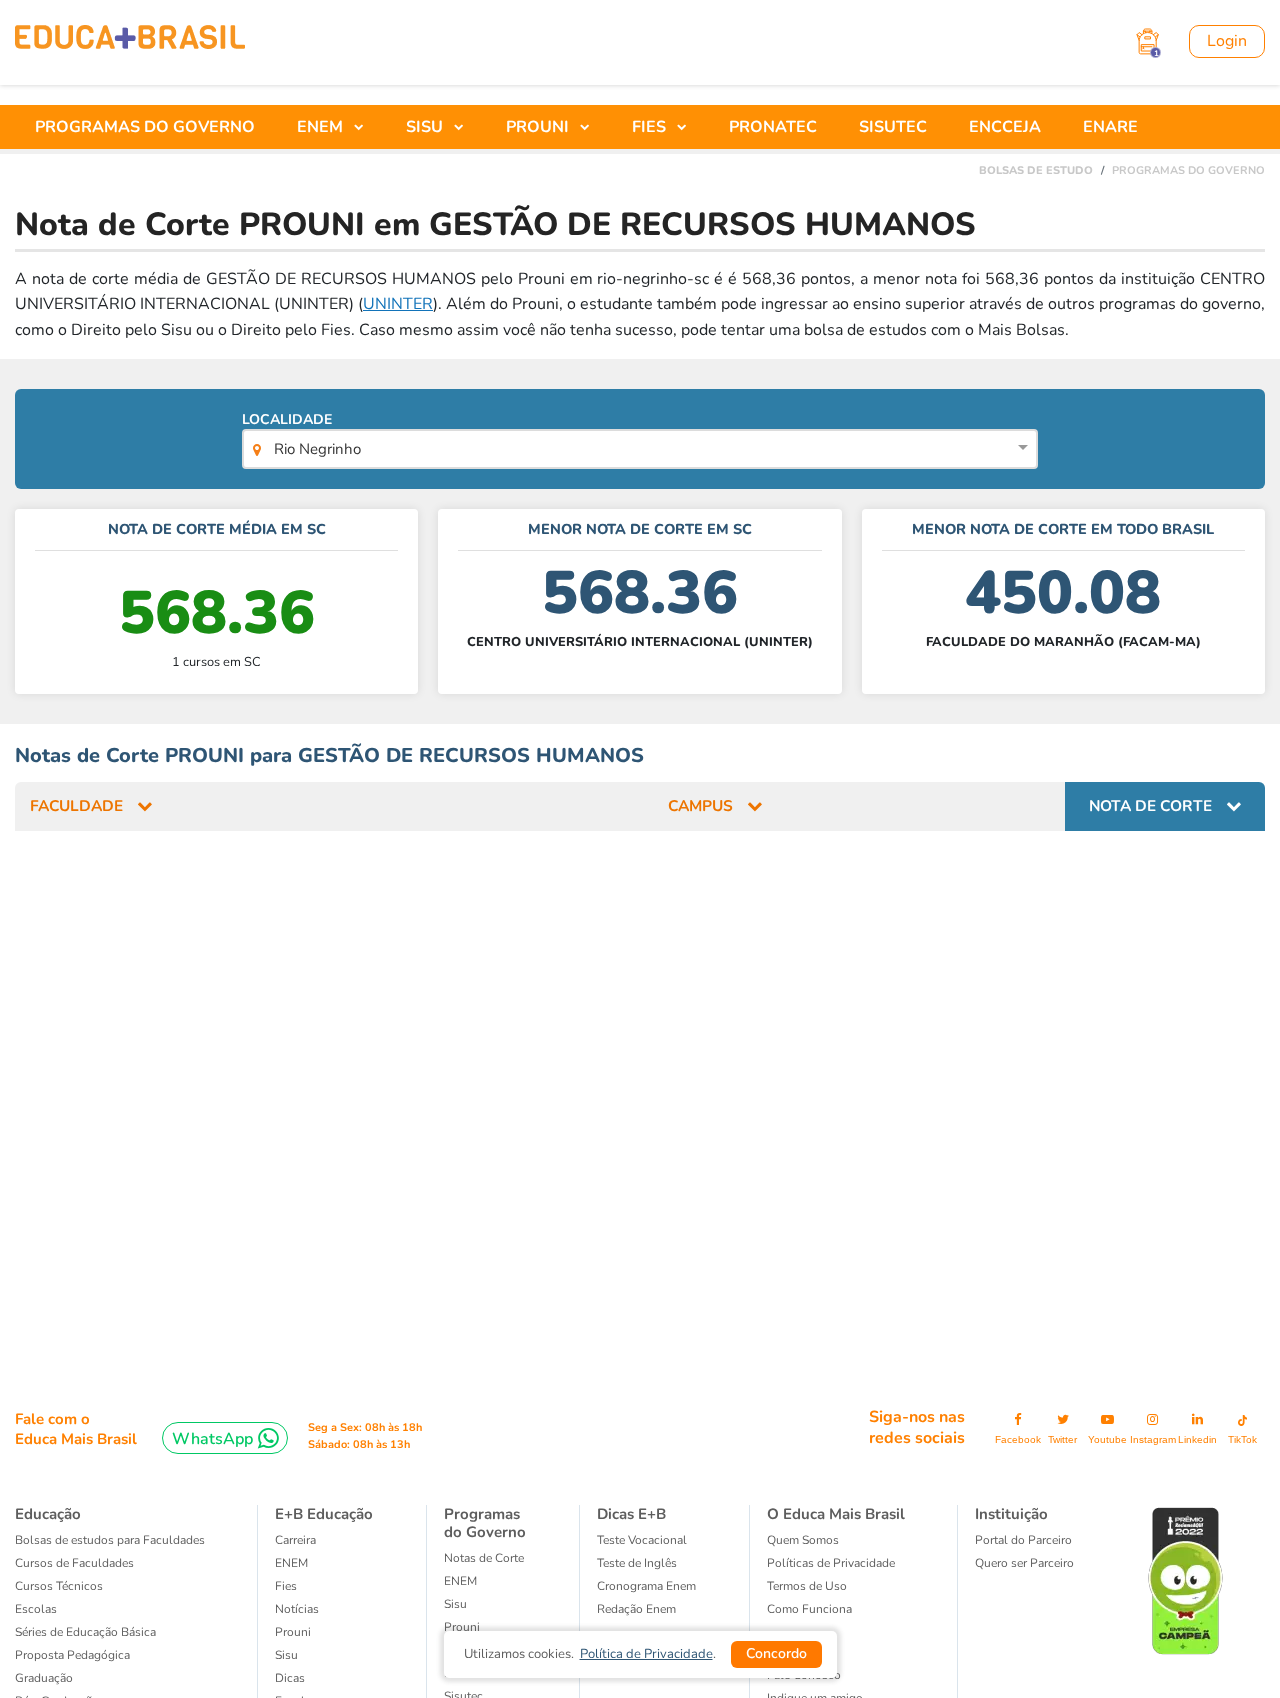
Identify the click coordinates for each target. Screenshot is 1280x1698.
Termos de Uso (807, 1586)
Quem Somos (803, 1540)
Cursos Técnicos (59, 1586)
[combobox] (639, 451)
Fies (286, 1586)
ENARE (1110, 127)
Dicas (290, 1678)
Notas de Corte (484, 1558)
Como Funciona (809, 1609)
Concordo (776, 1653)
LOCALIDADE (301, 434)
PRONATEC (773, 127)
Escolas (36, 1609)
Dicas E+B (631, 1514)
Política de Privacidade (646, 1654)
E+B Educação (324, 1514)
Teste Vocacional (642, 1540)
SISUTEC (893, 127)
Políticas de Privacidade (831, 1563)
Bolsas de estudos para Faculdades (110, 1540)
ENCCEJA (1005, 127)
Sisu (455, 1604)
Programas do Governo (485, 1523)
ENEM (291, 1563)
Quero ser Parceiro (1024, 1563)
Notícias (297, 1609)
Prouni (462, 1627)
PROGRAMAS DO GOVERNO (145, 127)
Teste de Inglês (637, 1563)
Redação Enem (636, 1609)
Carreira (295, 1540)
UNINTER (398, 304)
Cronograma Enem (646, 1586)
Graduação (44, 1678)
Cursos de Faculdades (74, 1563)
